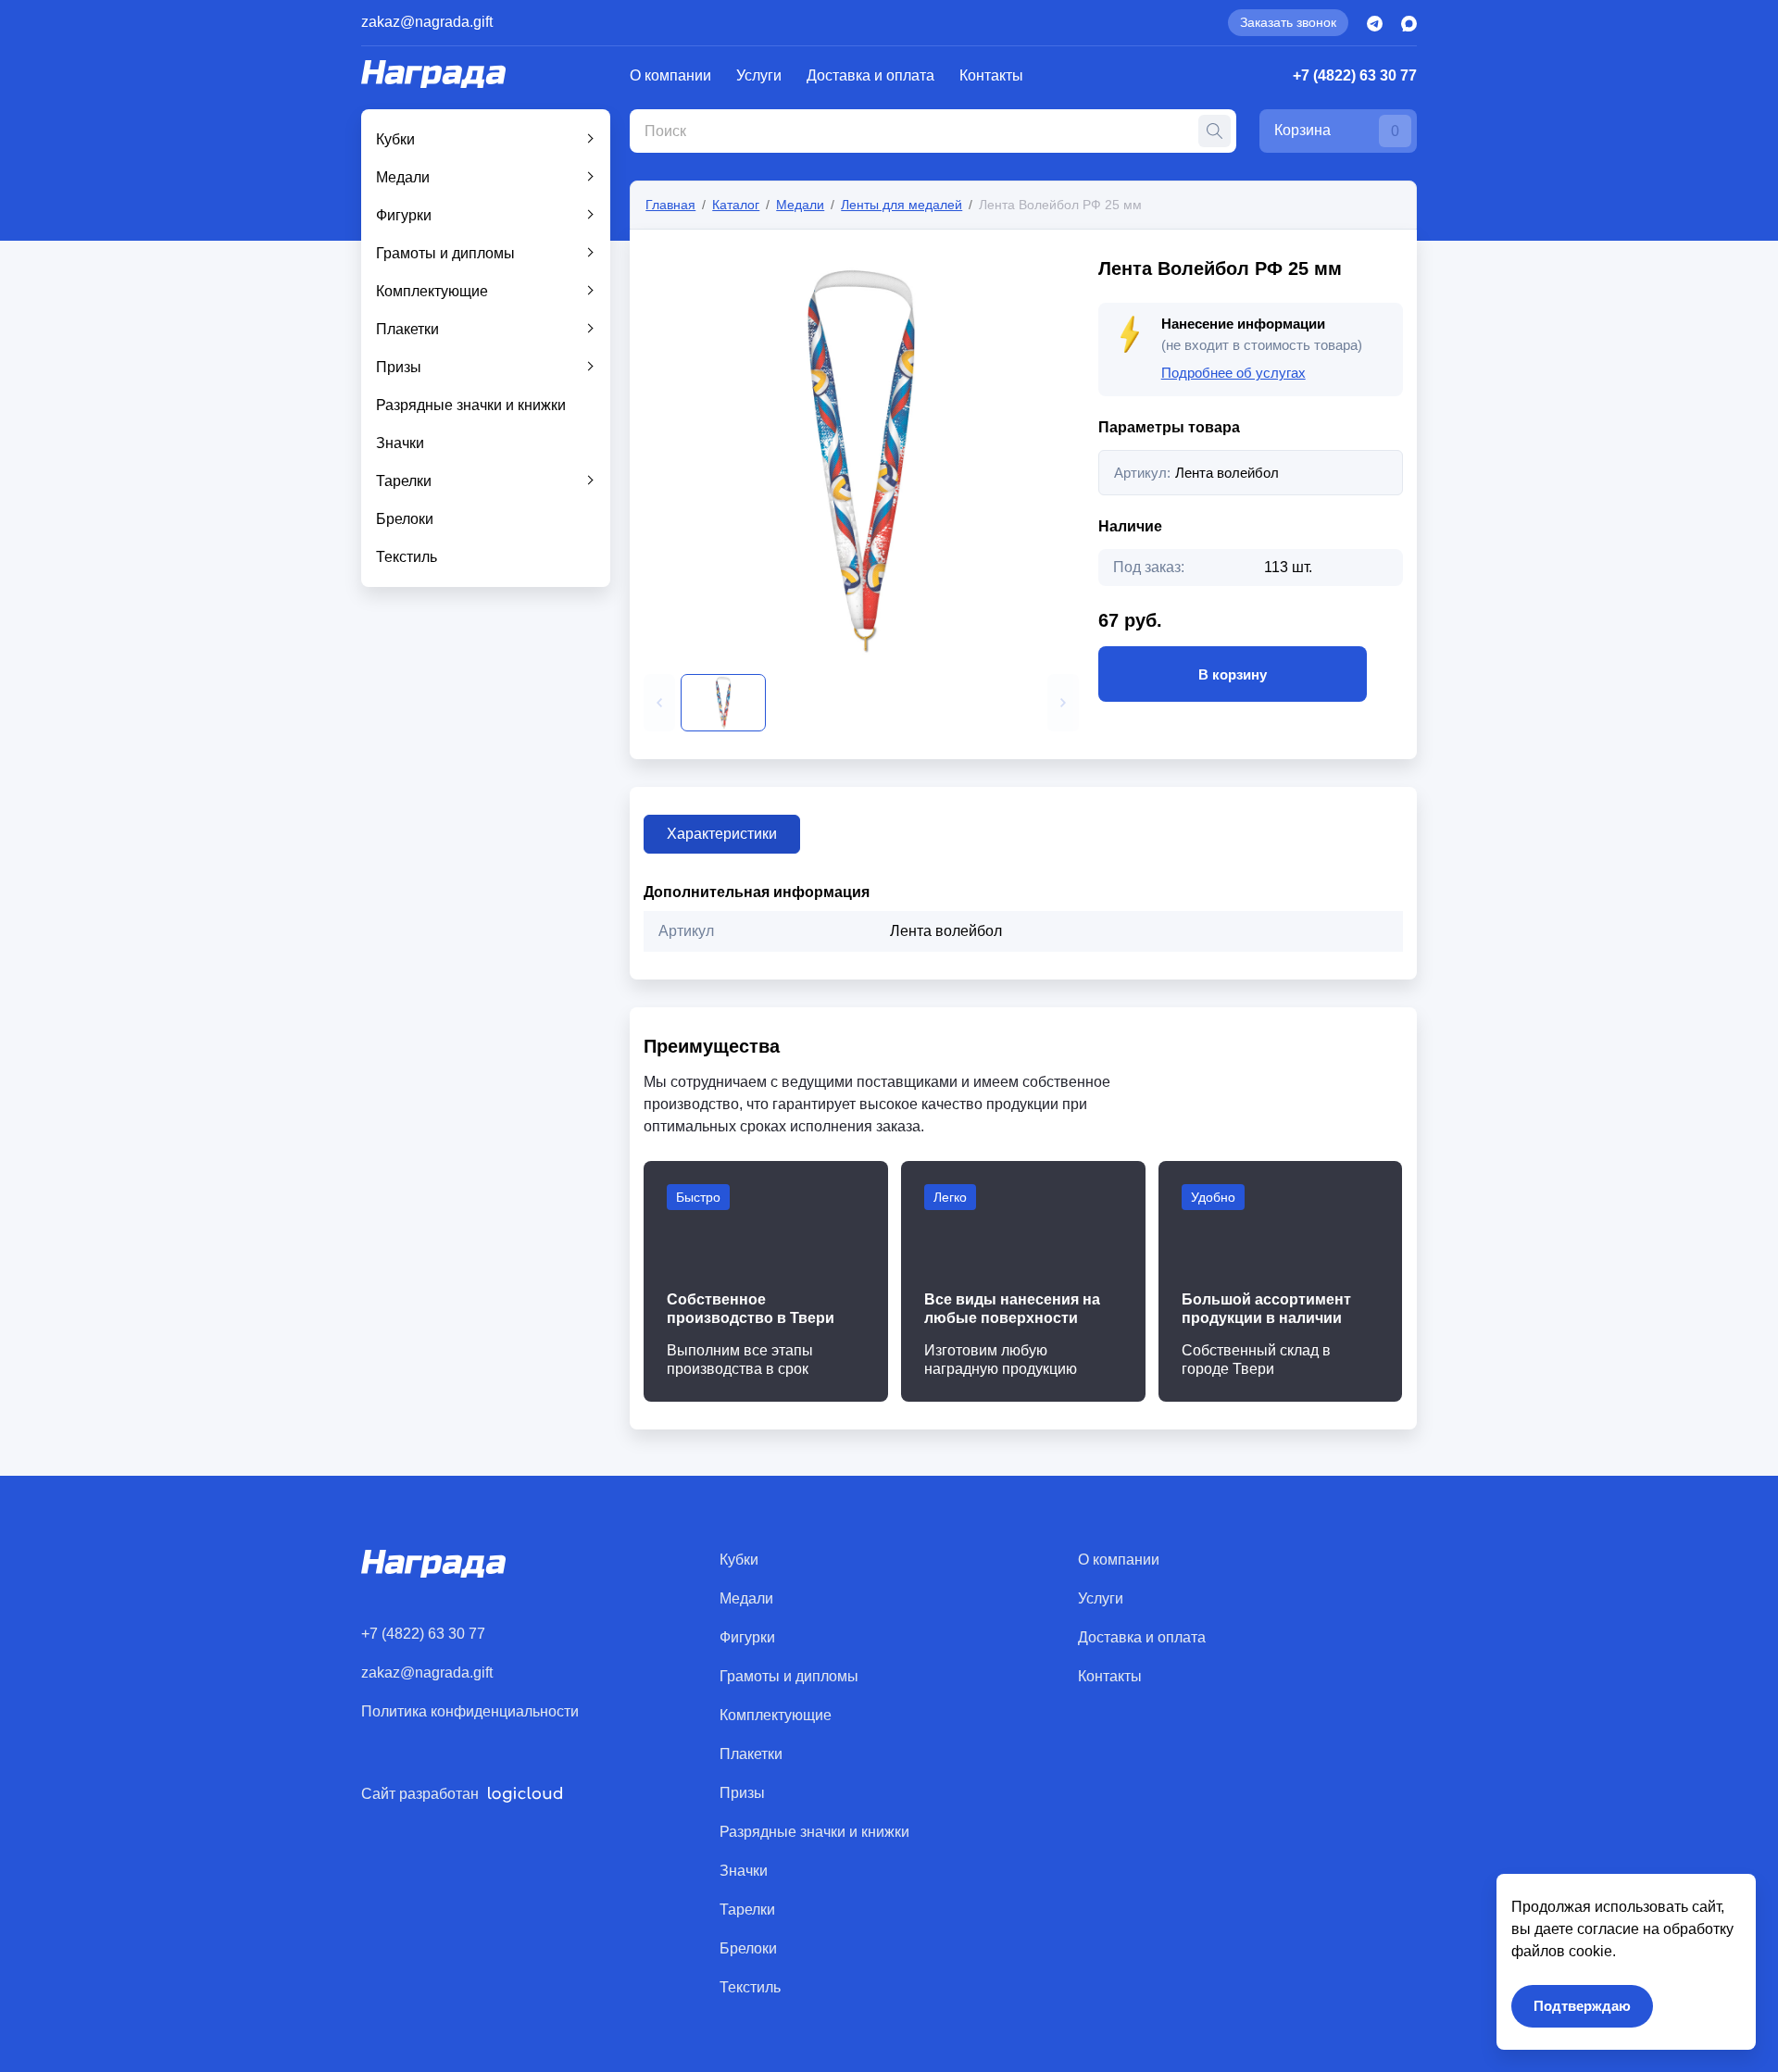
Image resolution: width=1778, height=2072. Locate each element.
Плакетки (407, 329)
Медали (403, 177)
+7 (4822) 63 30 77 (1355, 75)
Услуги (759, 75)
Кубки (395, 139)
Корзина (1337, 131)
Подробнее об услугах (1233, 373)
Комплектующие (432, 291)
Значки (400, 443)
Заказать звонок (1288, 22)
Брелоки (405, 519)
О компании (670, 75)
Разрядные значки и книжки (471, 405)
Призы (399, 367)
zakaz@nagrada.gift (427, 22)
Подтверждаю (1582, 2006)
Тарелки (404, 481)
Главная (670, 205)
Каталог (736, 205)
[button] (659, 703)
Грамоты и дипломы (445, 253)
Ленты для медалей (902, 205)
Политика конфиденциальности (470, 1711)
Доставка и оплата (870, 75)
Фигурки (404, 215)
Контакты (991, 75)
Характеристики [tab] (722, 834)
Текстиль (407, 557)
